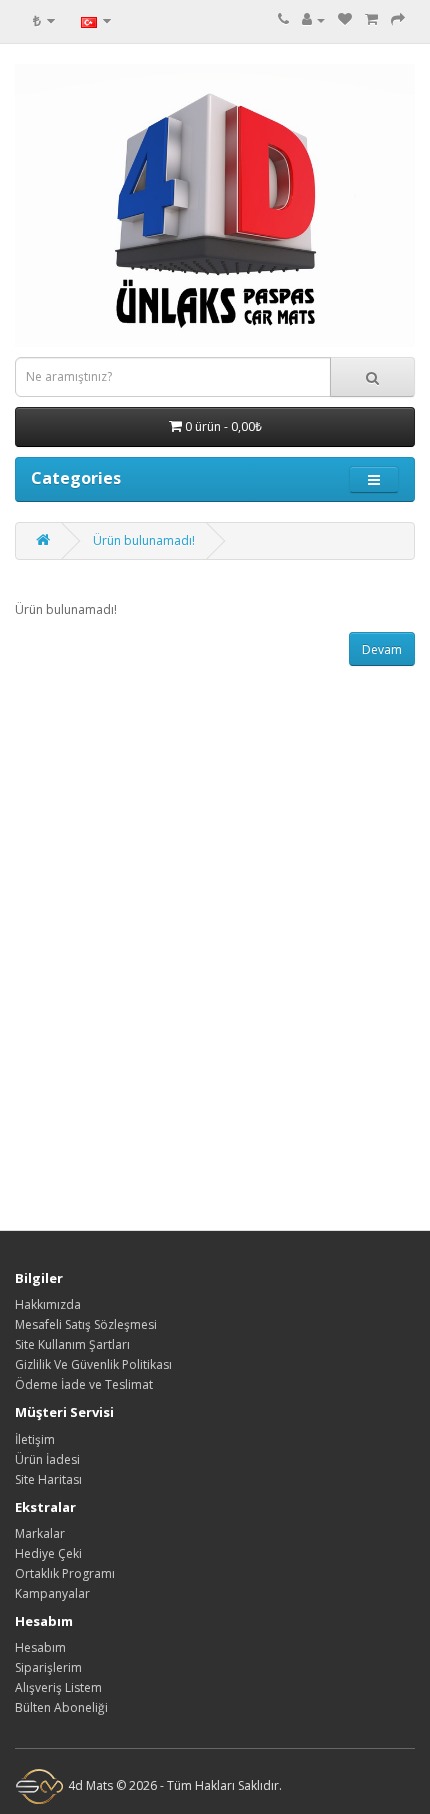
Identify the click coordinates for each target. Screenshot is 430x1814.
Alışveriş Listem (58, 1687)
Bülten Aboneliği (61, 1707)
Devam (382, 649)
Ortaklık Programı (65, 1573)
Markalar (40, 1533)
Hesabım (40, 1647)
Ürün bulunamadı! (144, 540)
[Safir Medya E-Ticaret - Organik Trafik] (40, 1785)
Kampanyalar (52, 1593)
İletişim (35, 1439)
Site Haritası (48, 1479)
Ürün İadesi (47, 1459)
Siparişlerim (48, 1667)
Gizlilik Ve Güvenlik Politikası (93, 1364)
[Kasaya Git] (398, 19)
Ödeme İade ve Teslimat (84, 1384)
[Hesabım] (313, 19)
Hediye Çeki (48, 1553)
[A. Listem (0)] (345, 19)
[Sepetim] (371, 19)
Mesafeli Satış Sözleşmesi (86, 1324)
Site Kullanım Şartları (72, 1344)
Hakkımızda (48, 1304)
